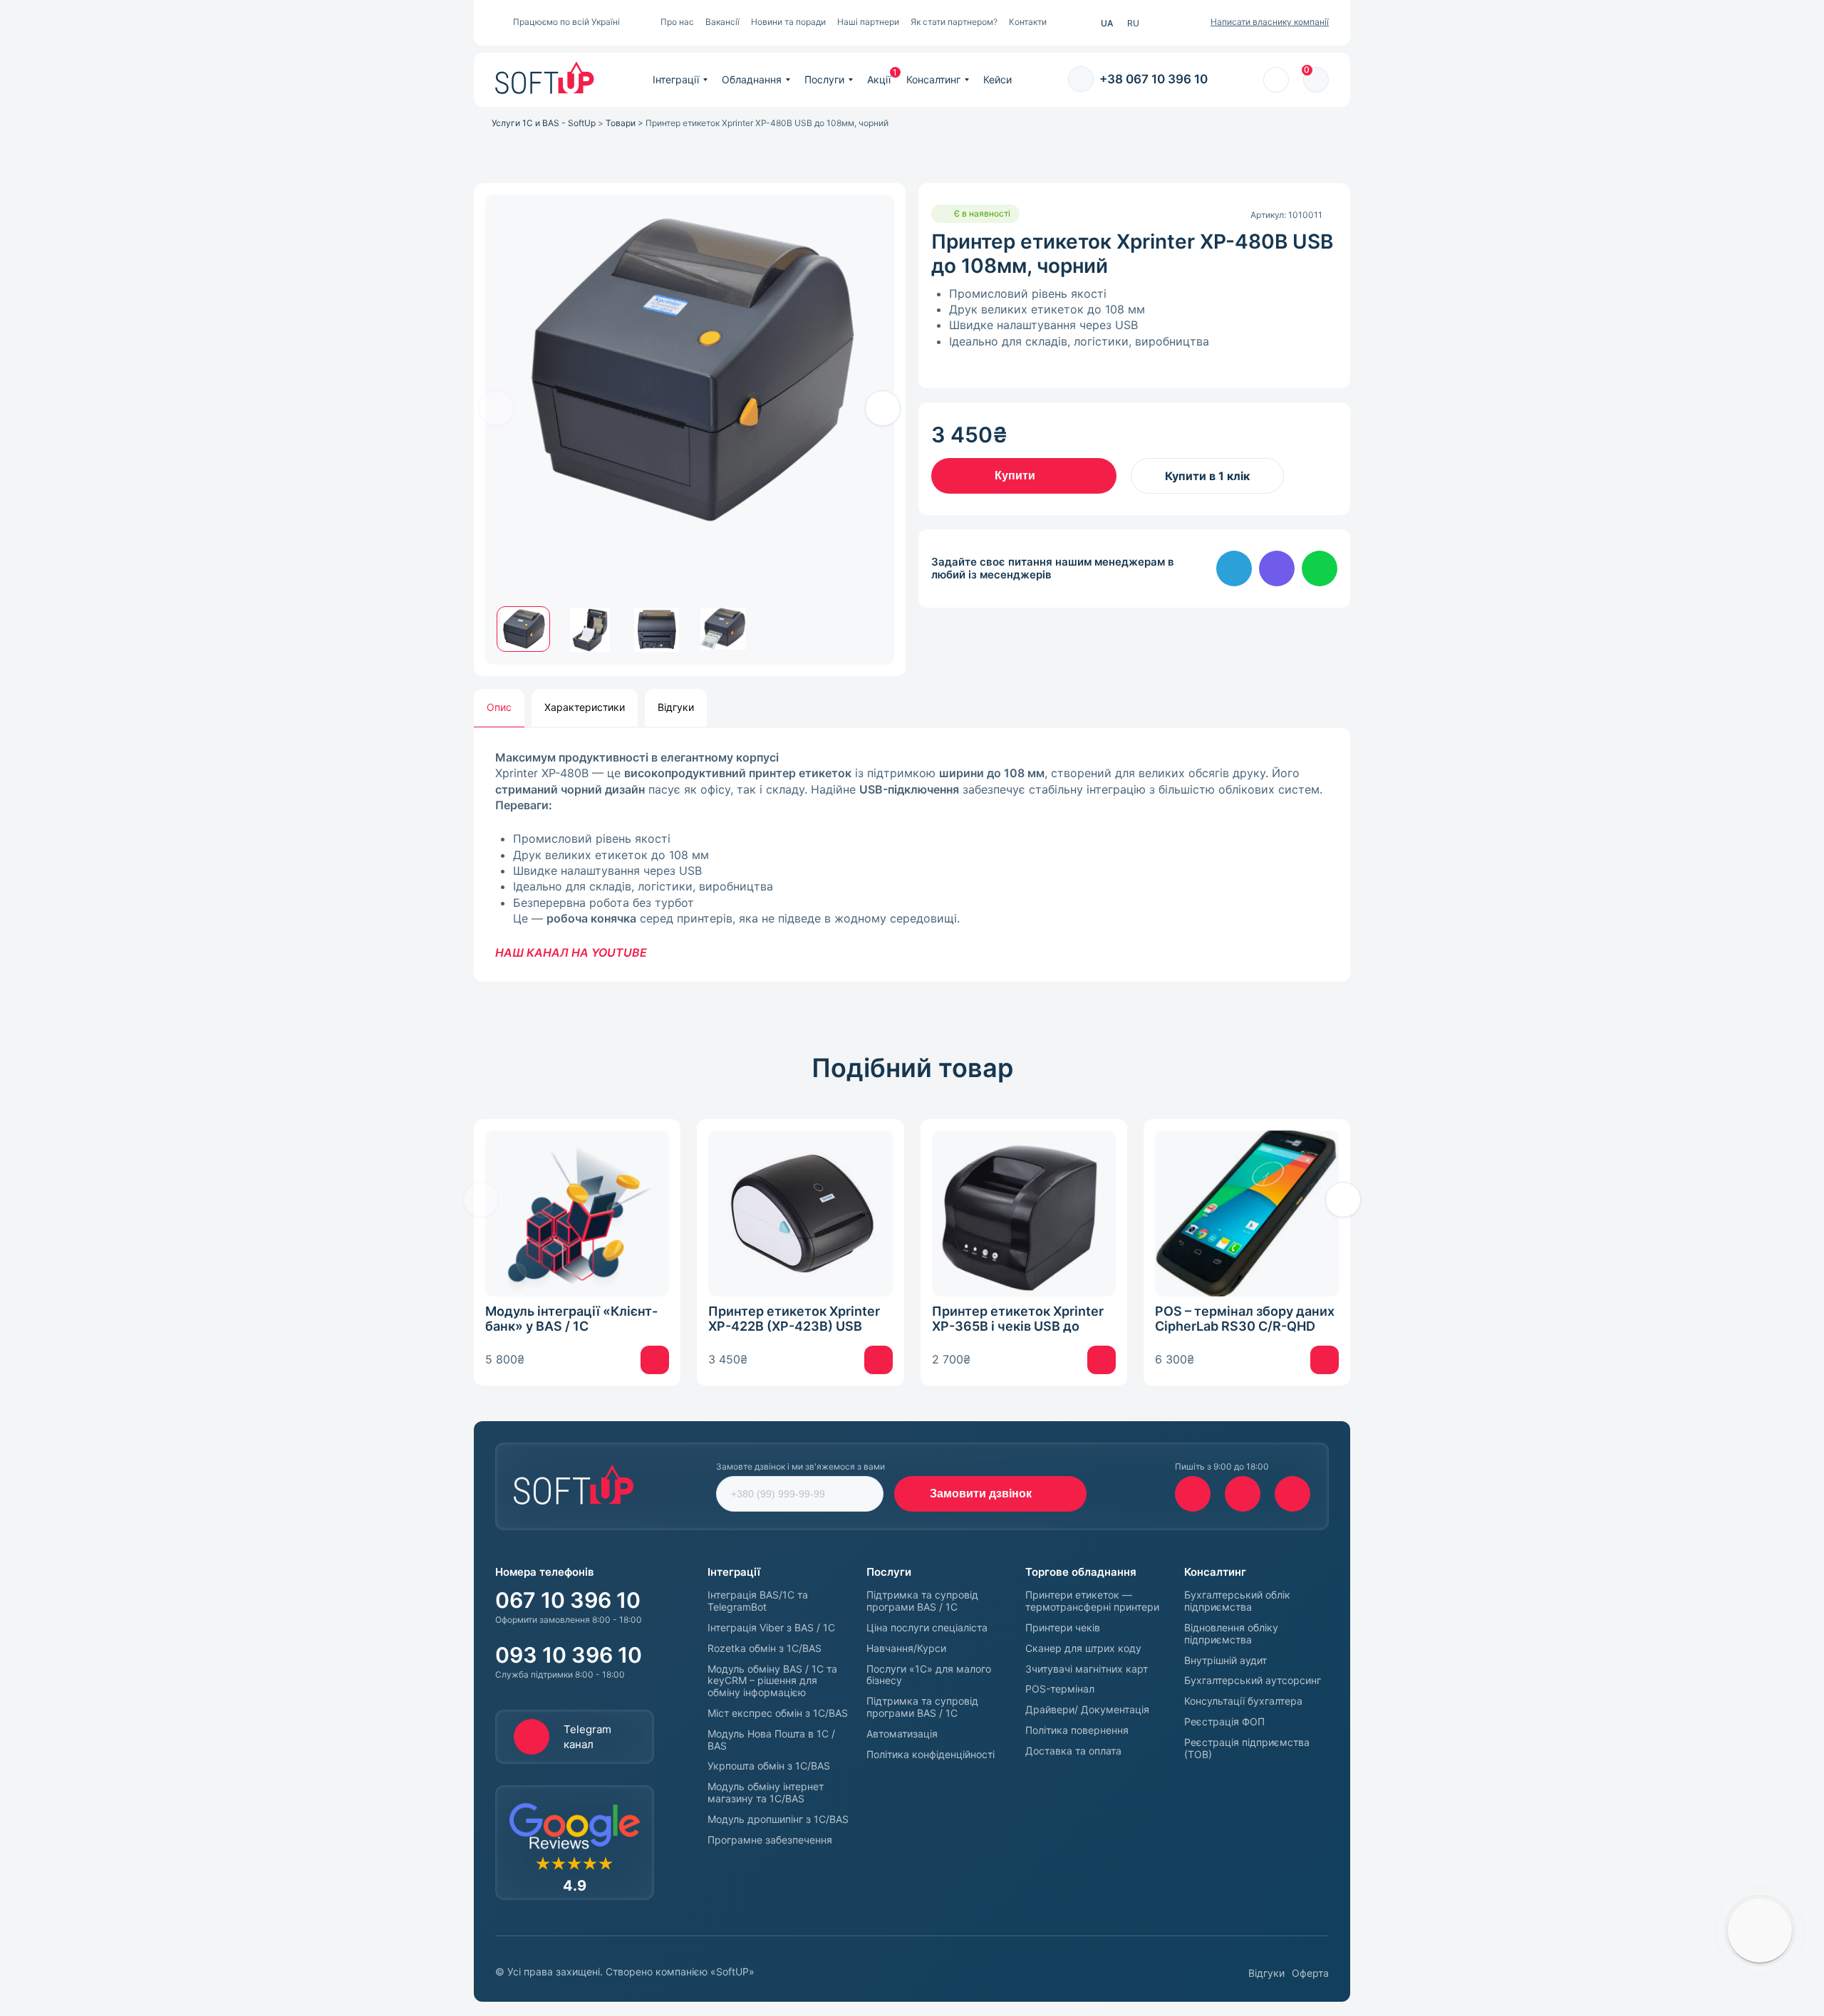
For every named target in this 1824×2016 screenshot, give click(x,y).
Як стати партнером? (954, 22)
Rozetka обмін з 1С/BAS (765, 1648)
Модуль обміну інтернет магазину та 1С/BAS (766, 1793)
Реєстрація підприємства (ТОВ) (1247, 1749)
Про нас (677, 22)
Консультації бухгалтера (1243, 1701)
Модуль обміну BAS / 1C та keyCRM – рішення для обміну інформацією (772, 1681)
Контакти (1028, 22)
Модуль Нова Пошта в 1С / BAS (771, 1740)
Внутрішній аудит (1225, 1661)
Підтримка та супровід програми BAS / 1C (922, 1601)
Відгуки (1266, 1973)
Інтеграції (676, 79)
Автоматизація (902, 1734)
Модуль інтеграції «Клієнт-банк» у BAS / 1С (571, 1319)
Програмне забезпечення (770, 1840)
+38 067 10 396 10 (1154, 79)
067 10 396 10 (568, 1600)
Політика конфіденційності (931, 1755)
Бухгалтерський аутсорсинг (1253, 1680)
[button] (883, 408)
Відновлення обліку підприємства (1231, 1634)
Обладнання (752, 79)
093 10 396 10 (569, 1655)
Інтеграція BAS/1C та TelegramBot (758, 1601)
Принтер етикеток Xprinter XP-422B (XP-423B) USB (794, 1319)
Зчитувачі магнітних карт (1087, 1669)
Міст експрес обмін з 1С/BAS (778, 1713)
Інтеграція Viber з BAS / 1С (771, 1628)
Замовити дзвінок (981, 1493)
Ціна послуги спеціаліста (927, 1628)
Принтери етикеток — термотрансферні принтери (1092, 1601)
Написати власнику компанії (1270, 22)
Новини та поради (788, 22)
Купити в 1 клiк (1207, 476)
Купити (1015, 476)
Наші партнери (868, 22)
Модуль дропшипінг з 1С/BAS (778, 1819)
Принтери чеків (1063, 1628)
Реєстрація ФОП (1224, 1722)
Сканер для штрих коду (1083, 1648)
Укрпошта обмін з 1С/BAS (769, 1766)
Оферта (1310, 1973)
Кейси (997, 79)
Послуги (824, 79)
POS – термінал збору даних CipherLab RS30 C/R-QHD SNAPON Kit (1245, 1319)
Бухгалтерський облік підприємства (1237, 1601)
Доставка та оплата (1073, 1751)
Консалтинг (933, 79)
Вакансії (722, 22)
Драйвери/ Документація (1087, 1710)
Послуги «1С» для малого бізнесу (929, 1675)
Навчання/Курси (906, 1648)
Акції (879, 79)
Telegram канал (587, 1737)
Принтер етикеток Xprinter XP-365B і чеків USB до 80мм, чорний (1018, 1319)
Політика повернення (1077, 1730)
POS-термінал (1060, 1689)
